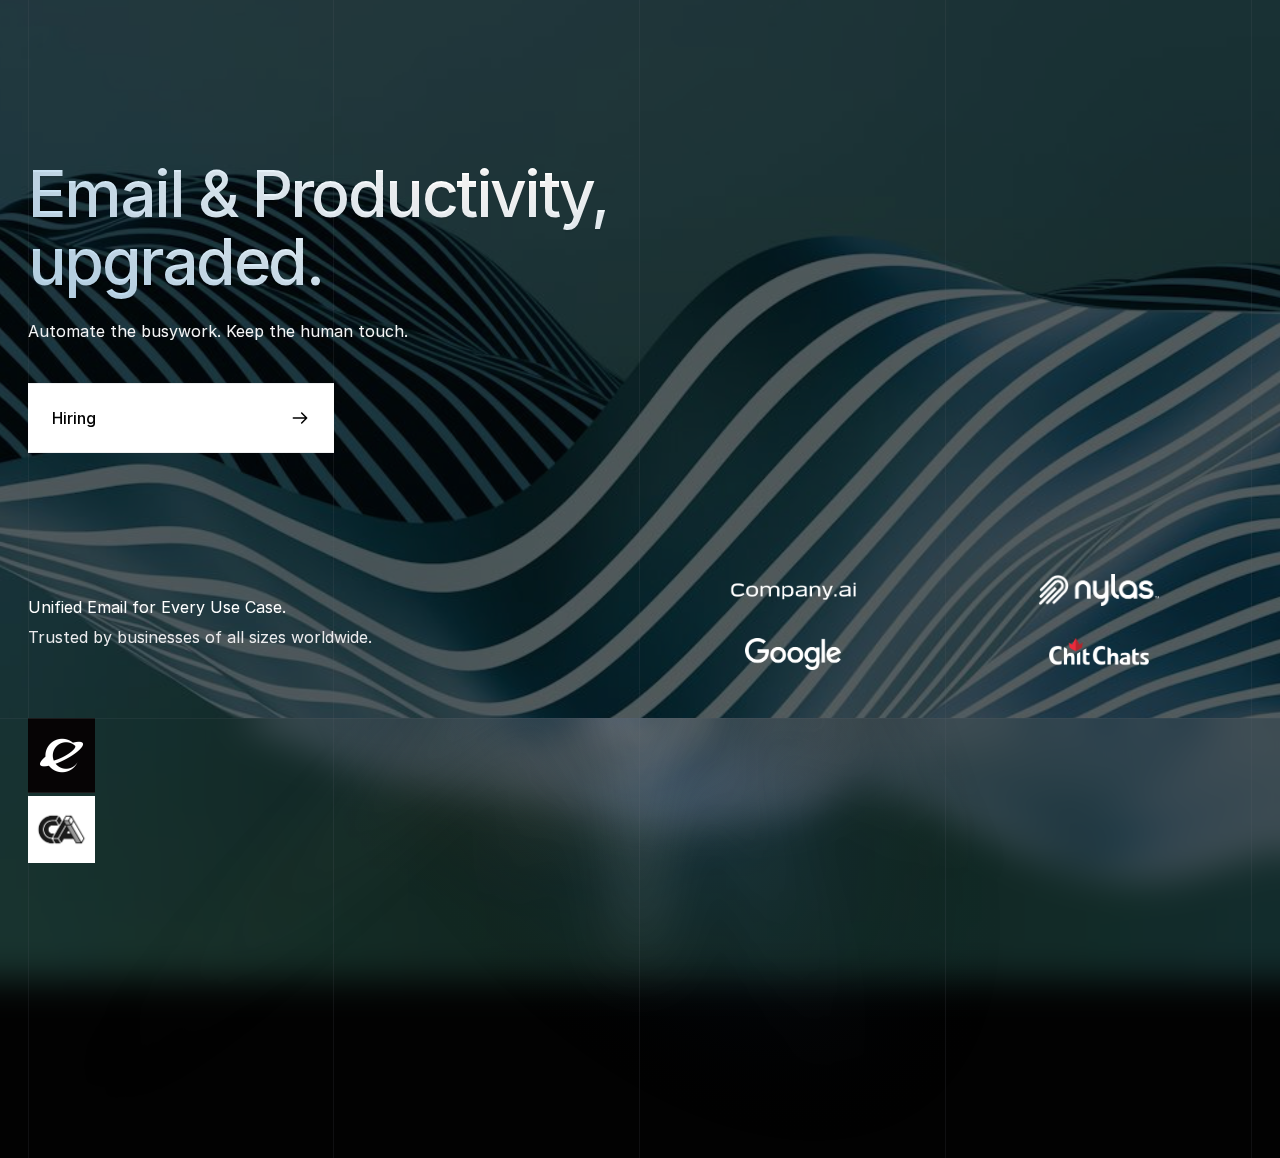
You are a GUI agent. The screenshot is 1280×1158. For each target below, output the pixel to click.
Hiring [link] (74, 418)
